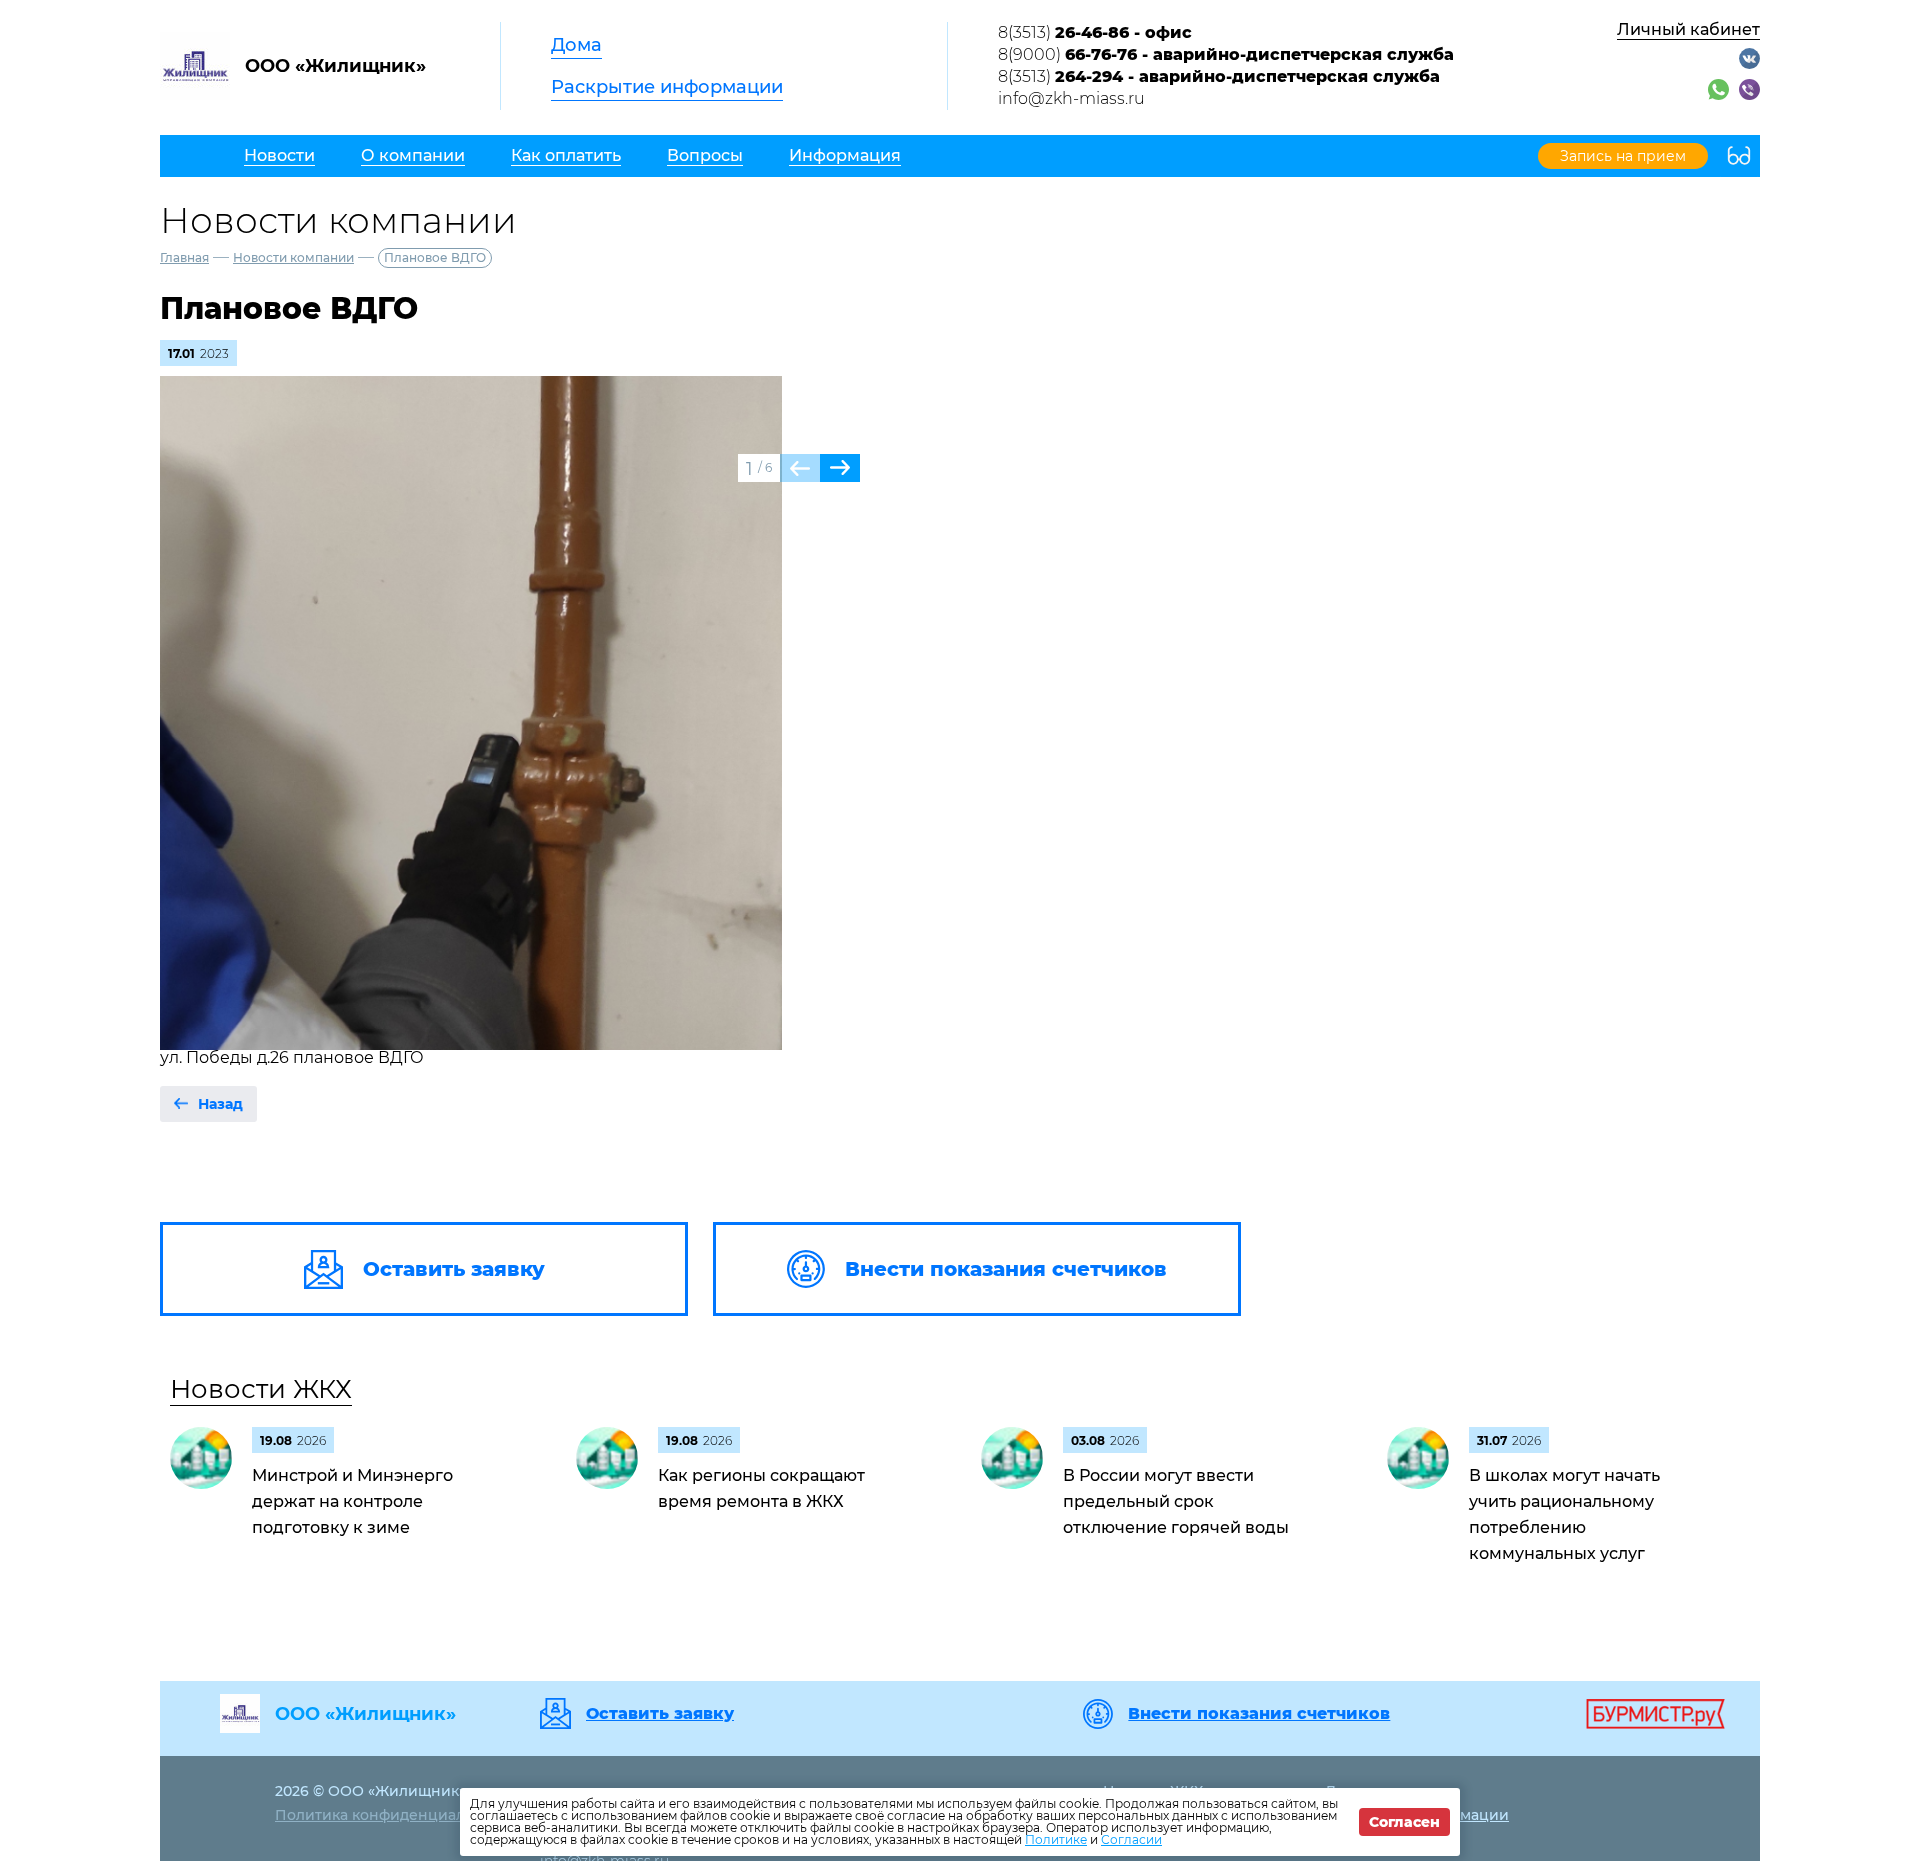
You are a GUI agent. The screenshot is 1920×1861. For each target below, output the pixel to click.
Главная (184, 257)
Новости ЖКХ (261, 1389)
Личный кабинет (1688, 29)
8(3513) (1095, 32)
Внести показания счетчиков (1259, 1714)
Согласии (1131, 1839)
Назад (220, 1104)
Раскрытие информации (667, 87)
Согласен (1404, 1822)
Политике (1056, 1839)
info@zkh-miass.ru (1071, 98)
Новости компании (293, 257)
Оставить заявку (660, 1714)
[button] (840, 468)
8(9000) (1226, 54)
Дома (576, 45)
